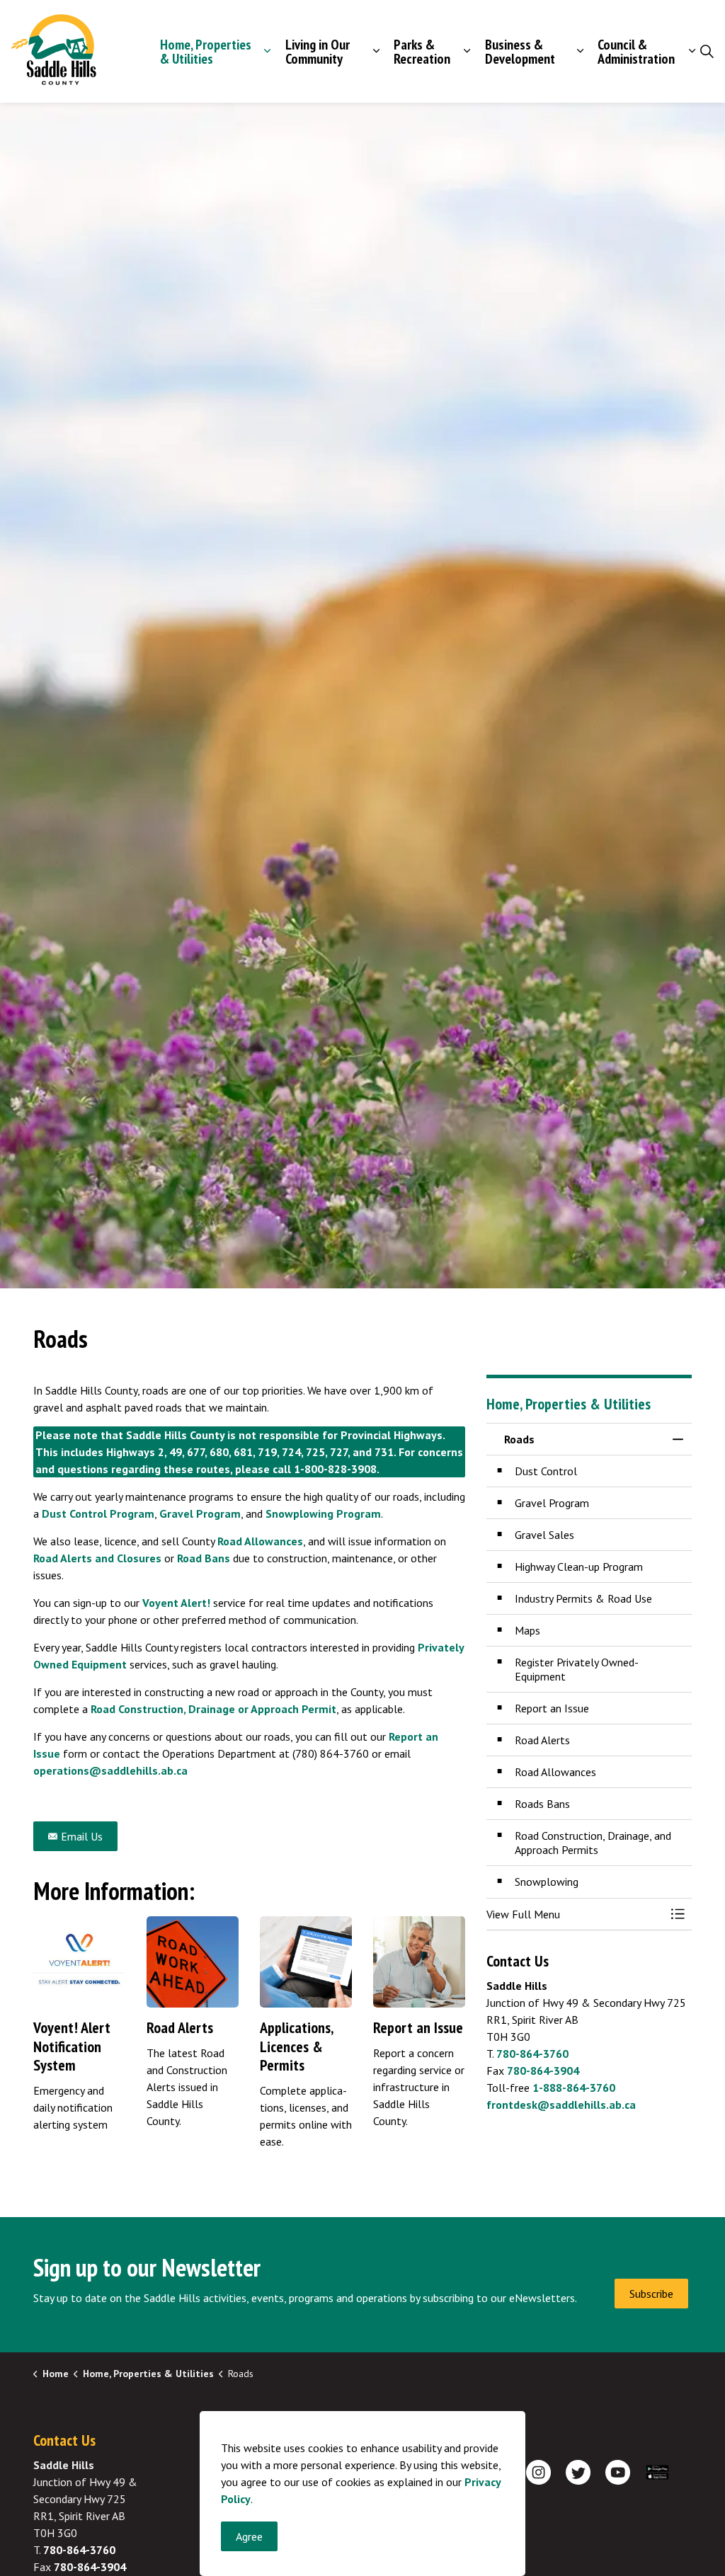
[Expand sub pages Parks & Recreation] (467, 51)
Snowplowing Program (323, 1513)
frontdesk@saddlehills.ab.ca (561, 2105)
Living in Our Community (318, 52)
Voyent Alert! (176, 1603)
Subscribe (651, 2294)
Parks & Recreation (422, 52)
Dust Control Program (98, 1513)
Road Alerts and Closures (97, 1558)
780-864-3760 (532, 2054)
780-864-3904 (543, 2071)
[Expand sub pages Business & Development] (580, 51)
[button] (575, 1914)
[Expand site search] (707, 52)
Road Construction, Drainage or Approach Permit (213, 1709)
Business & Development (520, 52)
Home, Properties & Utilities (206, 52)
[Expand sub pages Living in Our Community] (376, 51)
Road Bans (204, 1558)
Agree (249, 2536)
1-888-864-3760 (574, 2088)
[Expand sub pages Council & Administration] (692, 51)
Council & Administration (636, 52)
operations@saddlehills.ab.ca (110, 1770)
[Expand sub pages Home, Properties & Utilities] (268, 51)
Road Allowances (260, 1541)
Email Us (82, 1836)
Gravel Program (200, 1513)
